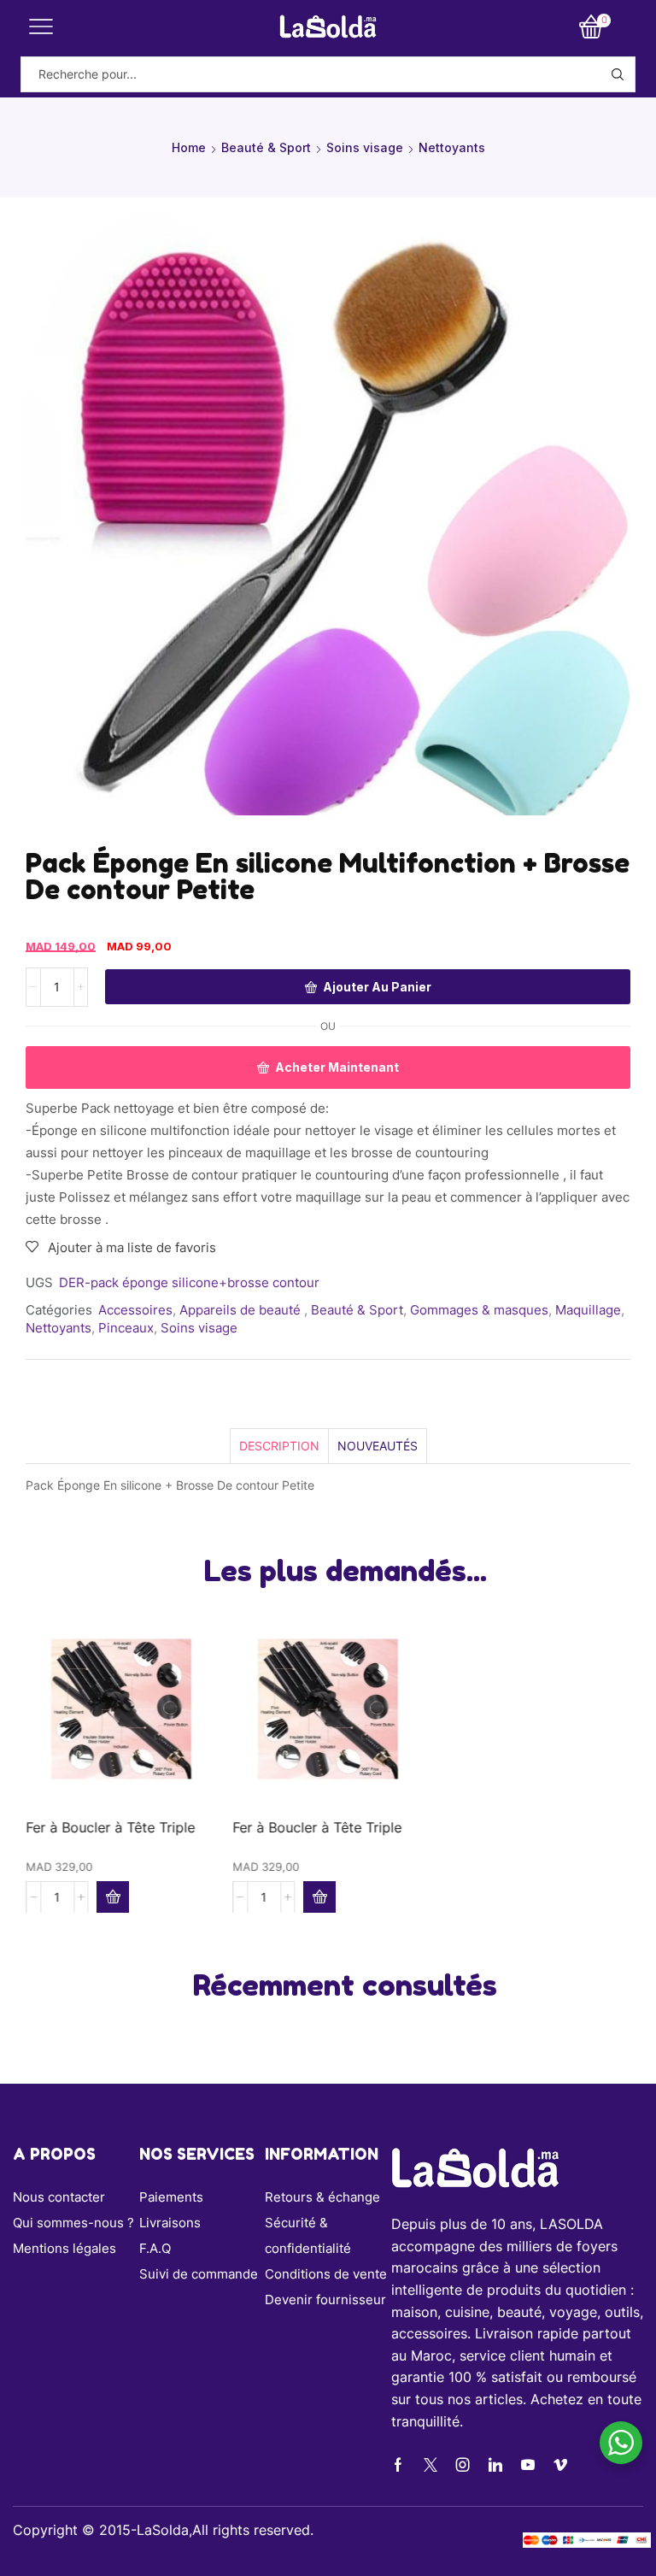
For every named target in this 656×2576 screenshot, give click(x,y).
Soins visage (365, 147)
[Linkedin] (495, 2465)
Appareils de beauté (242, 1310)
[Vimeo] (560, 2465)
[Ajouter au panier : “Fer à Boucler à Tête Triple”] (113, 1897)
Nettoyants (452, 147)
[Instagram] (463, 2465)
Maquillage (588, 1310)
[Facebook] (398, 2465)
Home (189, 147)
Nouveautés (378, 1446)
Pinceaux (126, 1328)
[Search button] (618, 74)
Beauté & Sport (266, 147)
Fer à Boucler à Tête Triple (110, 1827)
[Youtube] (528, 2465)
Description (279, 1446)
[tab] (279, 1446)
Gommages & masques (479, 1310)
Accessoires (135, 1310)
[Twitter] (430, 2465)
